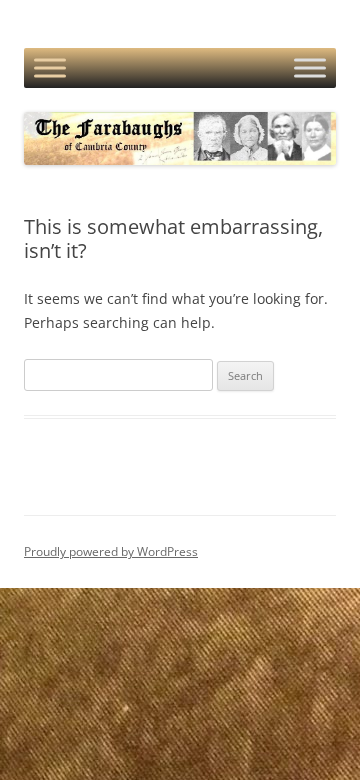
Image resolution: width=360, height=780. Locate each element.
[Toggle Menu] (50, 68)
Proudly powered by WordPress (111, 551)
